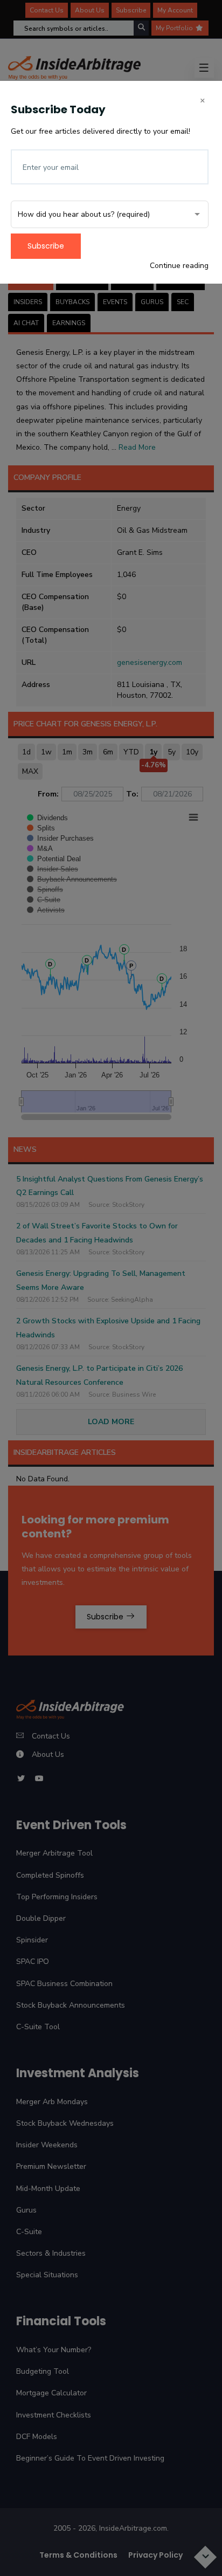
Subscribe (46, 246)
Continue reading (179, 266)
